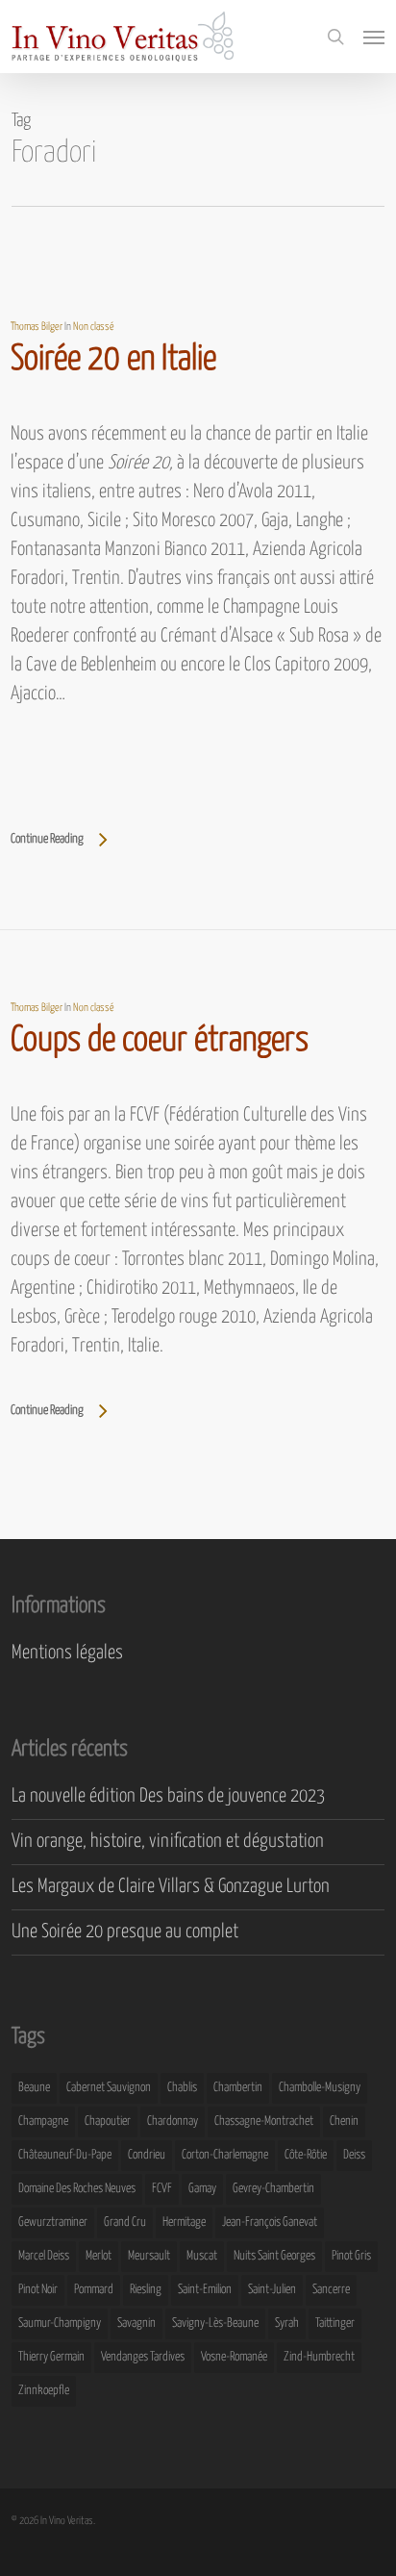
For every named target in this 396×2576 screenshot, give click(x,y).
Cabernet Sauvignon (109, 2088)
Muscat (202, 2256)
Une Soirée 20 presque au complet (125, 1932)
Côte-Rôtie (306, 2155)
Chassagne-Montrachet (264, 2121)
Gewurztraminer (53, 2222)
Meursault (149, 2256)
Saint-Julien (272, 2290)
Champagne (43, 2121)
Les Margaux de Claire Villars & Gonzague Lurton (171, 1887)
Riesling (146, 2290)
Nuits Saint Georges (274, 2256)
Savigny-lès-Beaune (215, 2323)
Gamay (202, 2189)
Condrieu (147, 2155)
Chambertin (238, 2088)
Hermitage (184, 2222)
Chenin (344, 2121)
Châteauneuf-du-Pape (65, 2155)
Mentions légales (67, 1653)
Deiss (354, 2155)
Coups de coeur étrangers (160, 1041)
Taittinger (335, 2323)
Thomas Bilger (37, 327)
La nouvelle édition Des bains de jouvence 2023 (168, 1796)
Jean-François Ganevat (270, 2222)
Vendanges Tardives (143, 2357)
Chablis (182, 2088)
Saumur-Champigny (60, 2323)
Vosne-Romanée (234, 2357)
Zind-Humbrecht (319, 2357)
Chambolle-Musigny (320, 2088)
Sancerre (331, 2290)
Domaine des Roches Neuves (77, 2189)
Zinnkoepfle (44, 2391)
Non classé (94, 327)
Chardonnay (173, 2121)
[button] (374, 37)
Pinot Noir (38, 2290)
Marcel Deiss (44, 2256)
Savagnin (136, 2323)
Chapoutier (108, 2121)
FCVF (162, 2189)
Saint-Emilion (205, 2290)
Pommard (94, 2290)
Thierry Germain (51, 2357)
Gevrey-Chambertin (273, 2189)
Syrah (287, 2323)
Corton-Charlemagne (225, 2155)
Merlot (99, 2256)
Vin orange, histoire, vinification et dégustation (168, 1842)
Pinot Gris (351, 2256)
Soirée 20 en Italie (113, 360)
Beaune (34, 2088)
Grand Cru (125, 2222)
